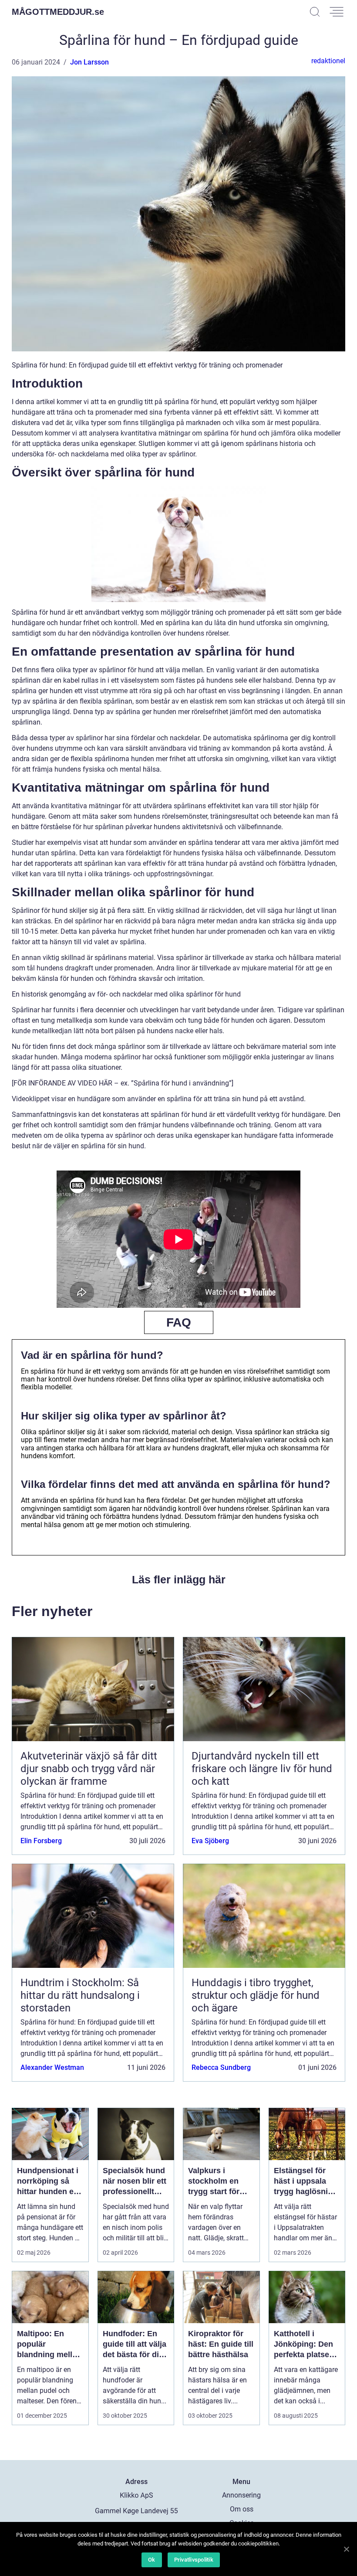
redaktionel (328, 61)
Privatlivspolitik (194, 2560)
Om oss (242, 2509)
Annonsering (241, 2495)
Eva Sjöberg (210, 1841)
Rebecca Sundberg (221, 2067)
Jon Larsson (89, 62)
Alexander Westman (52, 2067)
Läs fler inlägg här (179, 1579)
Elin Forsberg (41, 1841)
